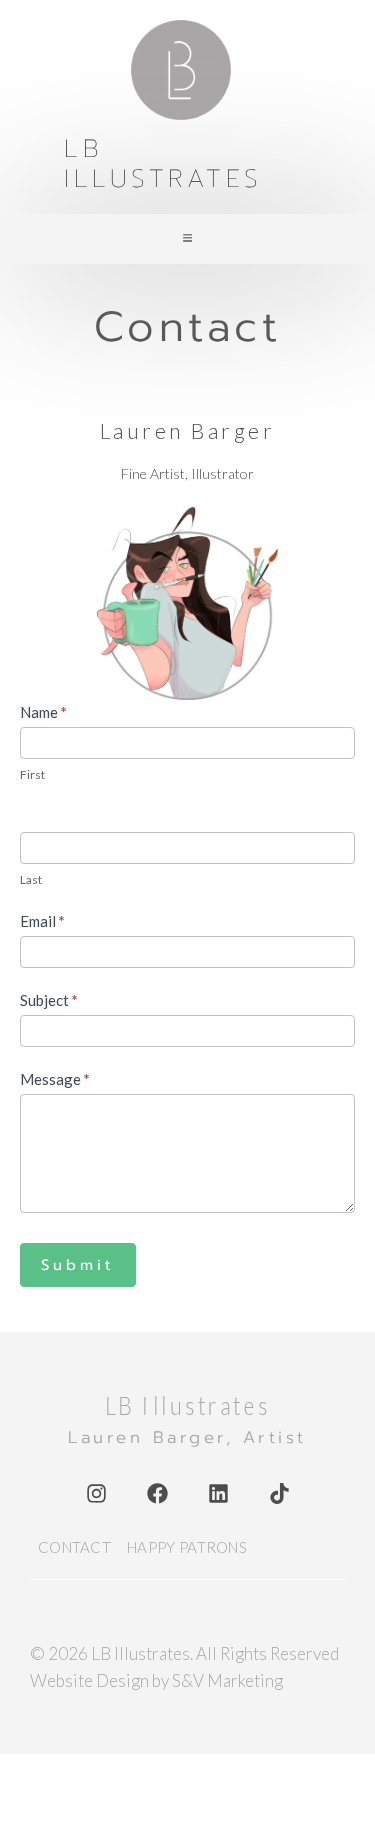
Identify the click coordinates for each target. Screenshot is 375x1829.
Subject (49, 1000)
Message (55, 1079)
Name (43, 712)
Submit (78, 1265)
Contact (74, 1547)
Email (42, 921)
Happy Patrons (187, 1547)
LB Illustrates (163, 164)
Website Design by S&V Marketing (156, 1680)
